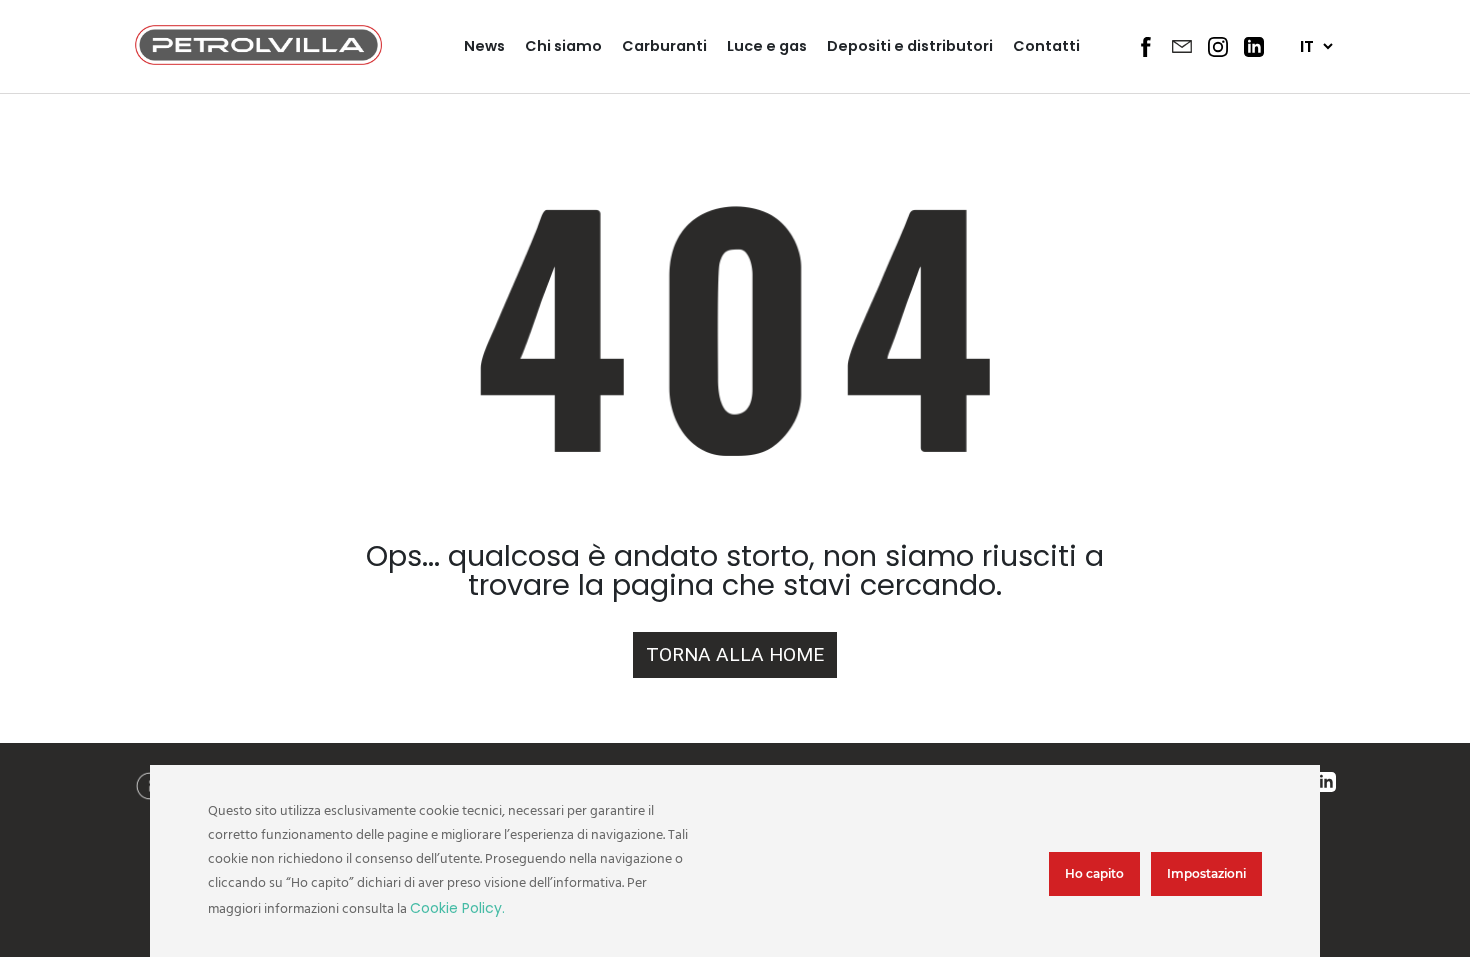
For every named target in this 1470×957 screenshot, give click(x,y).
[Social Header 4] (1254, 47)
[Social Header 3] (1218, 47)
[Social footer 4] (1326, 783)
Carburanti (664, 46)
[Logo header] (258, 59)
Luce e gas (767, 46)
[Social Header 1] (1146, 47)
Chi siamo (563, 46)
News (484, 46)
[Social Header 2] (1182, 46)
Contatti (1046, 46)
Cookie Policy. (457, 908)
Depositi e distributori (910, 46)
